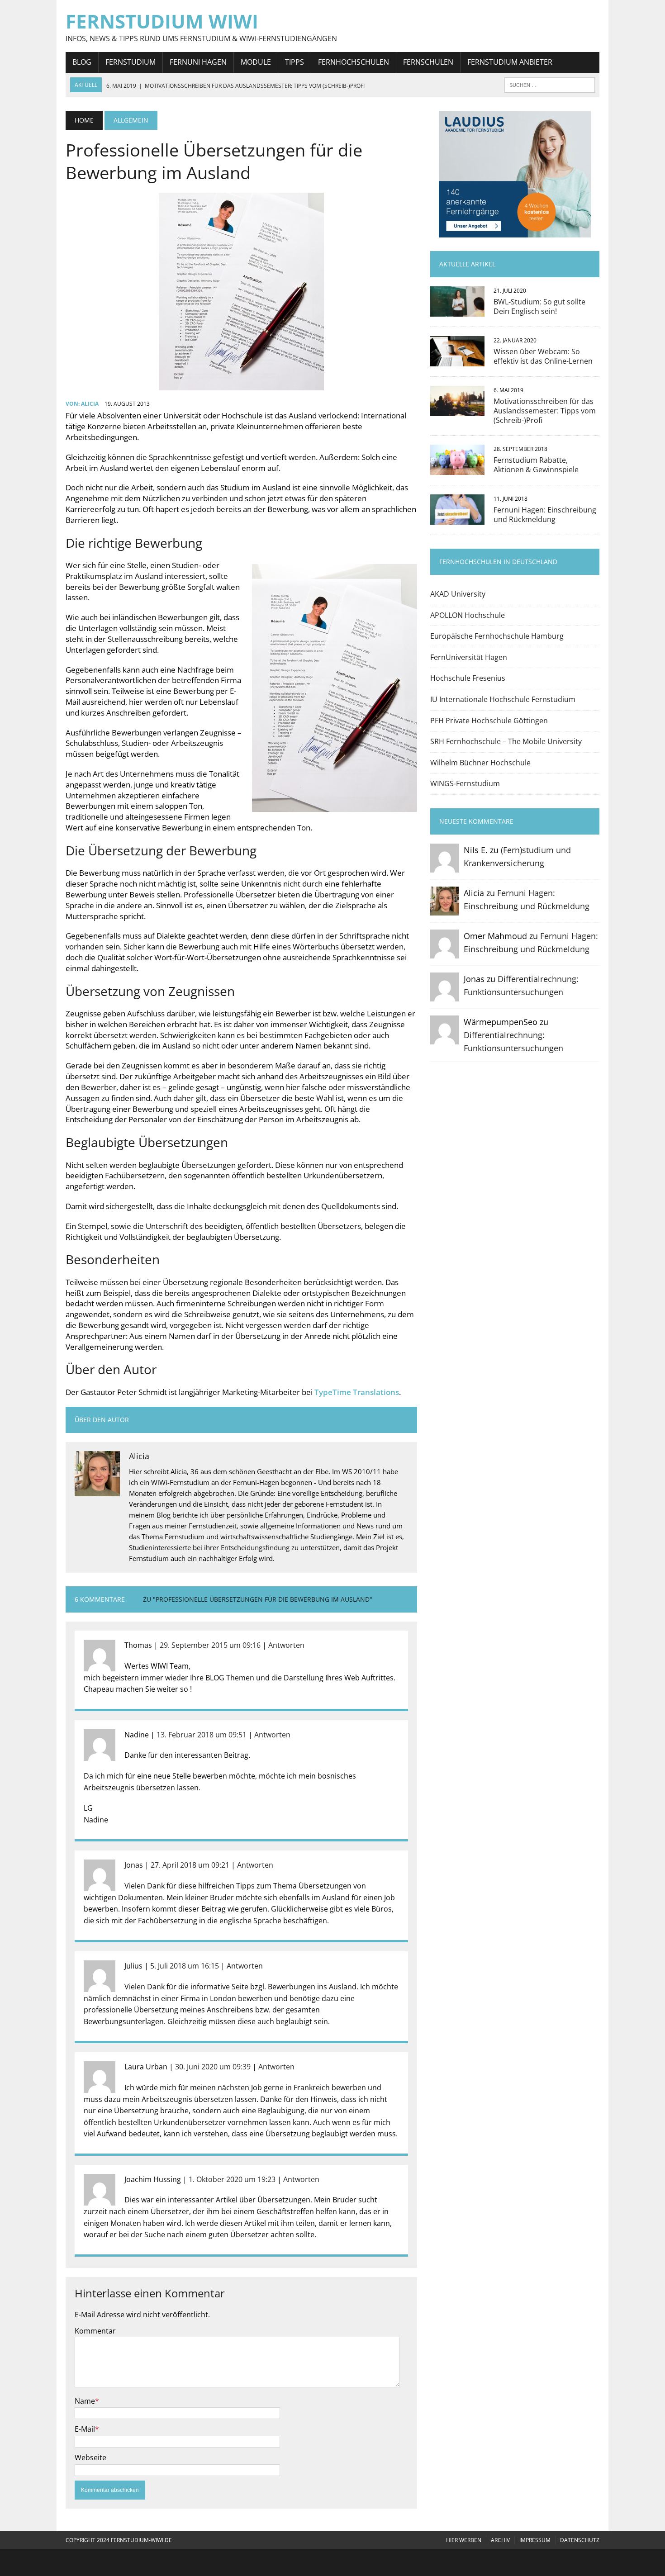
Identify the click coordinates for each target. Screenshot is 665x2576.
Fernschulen (428, 62)
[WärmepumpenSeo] (445, 1038)
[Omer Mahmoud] (445, 952)
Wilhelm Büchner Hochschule (480, 763)
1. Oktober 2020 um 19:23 (232, 2179)
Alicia (90, 404)
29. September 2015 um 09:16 (210, 1645)
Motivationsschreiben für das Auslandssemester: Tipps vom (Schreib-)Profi (545, 411)
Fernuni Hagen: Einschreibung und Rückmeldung (545, 515)
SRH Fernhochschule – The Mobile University (506, 741)
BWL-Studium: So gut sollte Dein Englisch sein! (539, 306)
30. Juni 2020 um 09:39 (213, 2067)
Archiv (500, 2540)
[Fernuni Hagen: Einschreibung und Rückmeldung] (457, 518)
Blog (82, 62)
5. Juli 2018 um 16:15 (185, 1966)
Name (85, 2401)
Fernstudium (131, 62)
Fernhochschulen (354, 62)
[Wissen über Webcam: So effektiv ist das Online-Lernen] (457, 361)
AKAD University (458, 594)
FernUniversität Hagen (469, 657)
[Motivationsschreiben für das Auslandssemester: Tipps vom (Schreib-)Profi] (457, 410)
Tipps (294, 62)
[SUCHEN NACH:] (550, 84)
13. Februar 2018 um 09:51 (202, 1735)
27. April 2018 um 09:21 (190, 1865)
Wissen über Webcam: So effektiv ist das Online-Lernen (543, 356)
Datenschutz (580, 2540)
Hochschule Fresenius (468, 678)
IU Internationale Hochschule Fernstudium (503, 699)
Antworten (286, 1645)
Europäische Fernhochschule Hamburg (497, 636)
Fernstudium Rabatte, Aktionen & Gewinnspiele (536, 465)
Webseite (90, 2457)
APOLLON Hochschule (468, 615)
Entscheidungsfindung (255, 1547)
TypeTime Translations (357, 1392)
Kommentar (95, 2331)
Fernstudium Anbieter (510, 62)
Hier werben (464, 2540)
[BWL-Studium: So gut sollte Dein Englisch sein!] (457, 311)
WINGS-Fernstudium (465, 783)
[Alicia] (445, 909)
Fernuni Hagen (198, 62)
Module (256, 62)
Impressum (535, 2540)
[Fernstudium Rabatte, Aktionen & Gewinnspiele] (457, 469)
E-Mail (85, 2429)
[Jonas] (445, 995)
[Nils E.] (445, 866)
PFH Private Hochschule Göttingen (489, 721)
